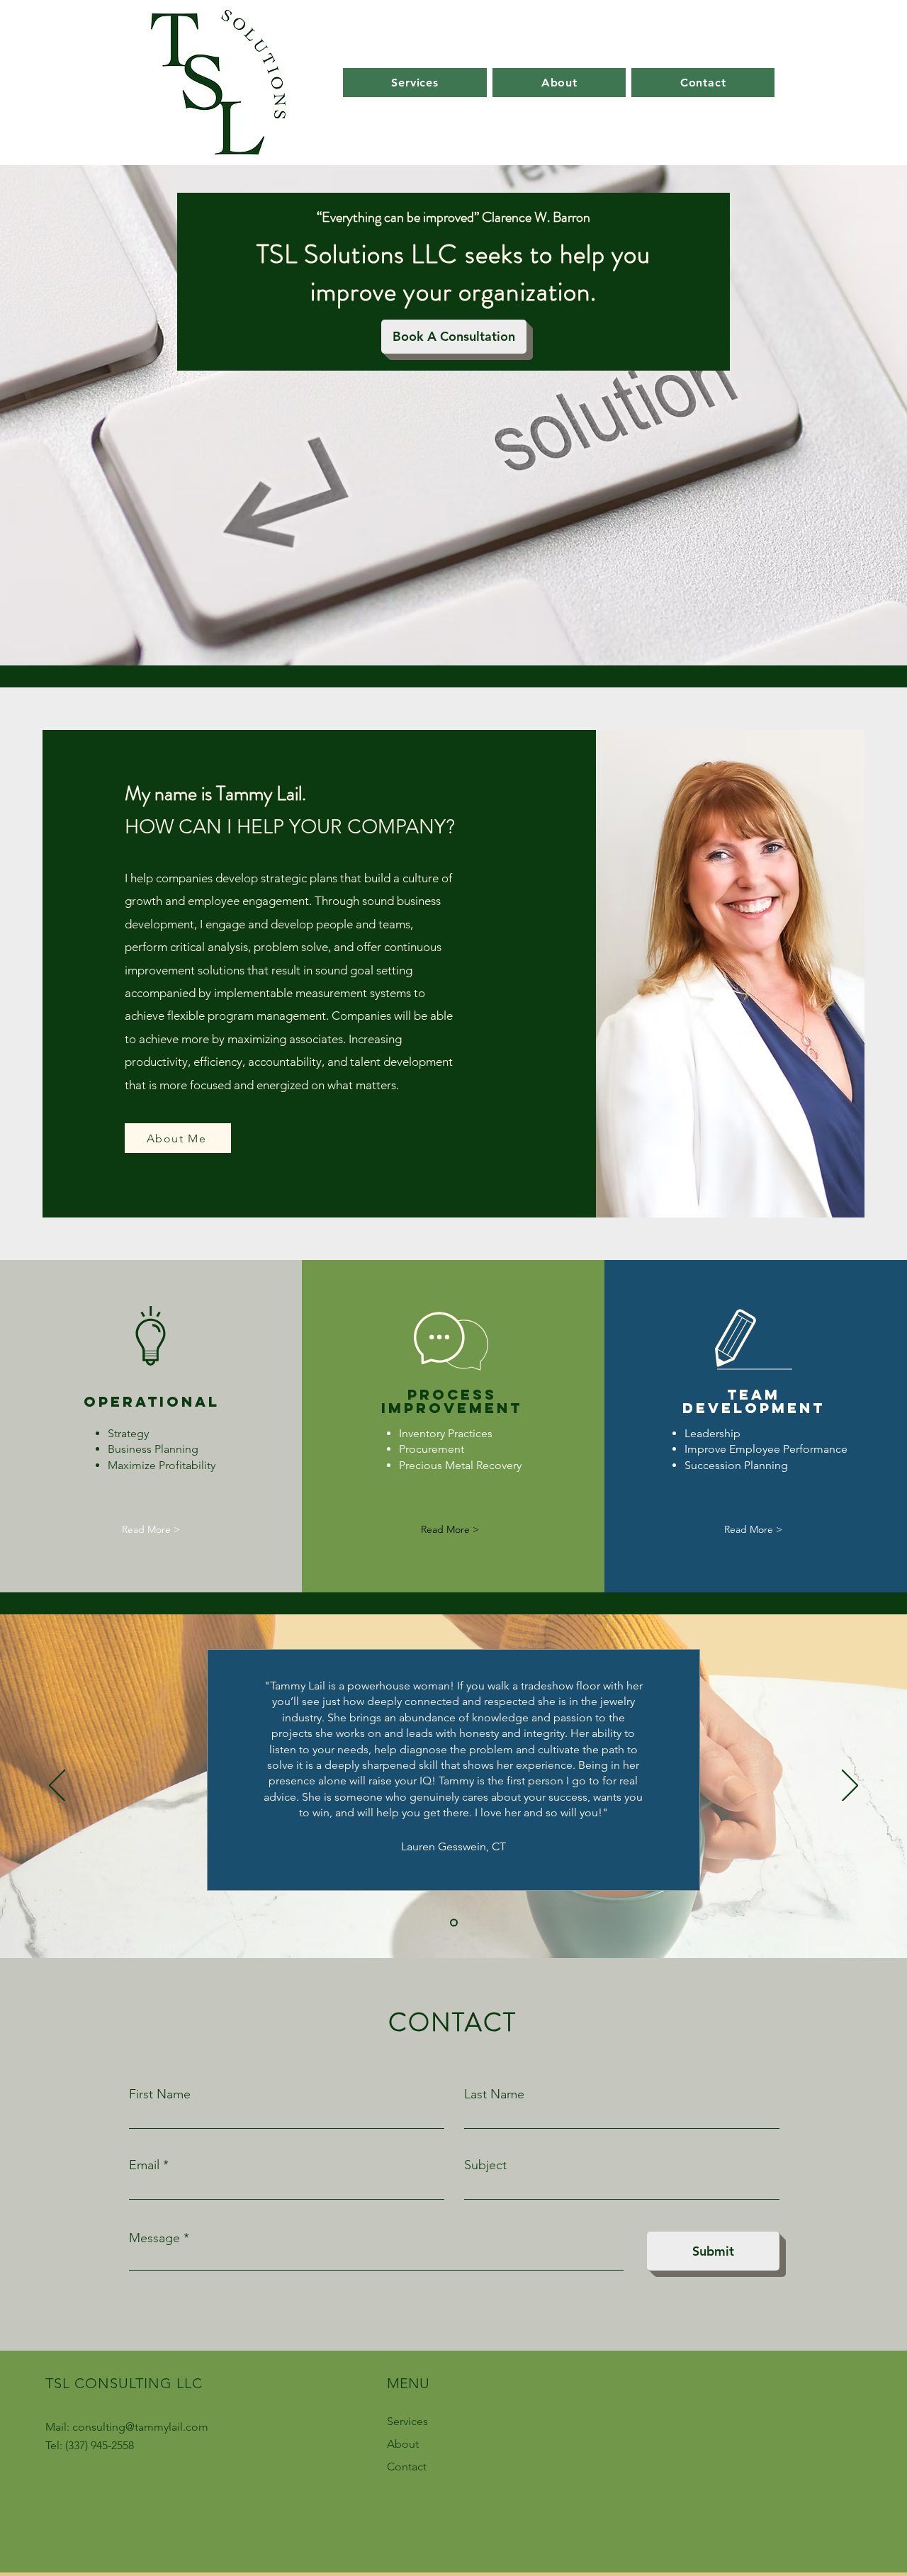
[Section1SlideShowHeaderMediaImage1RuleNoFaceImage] (454, 1923)
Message (154, 2238)
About (403, 2444)
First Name (160, 2094)
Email (144, 2165)
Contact (407, 2467)
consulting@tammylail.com (140, 2427)
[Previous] (57, 1787)
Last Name (494, 2094)
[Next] (850, 1787)
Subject (485, 2165)
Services (407, 2421)
